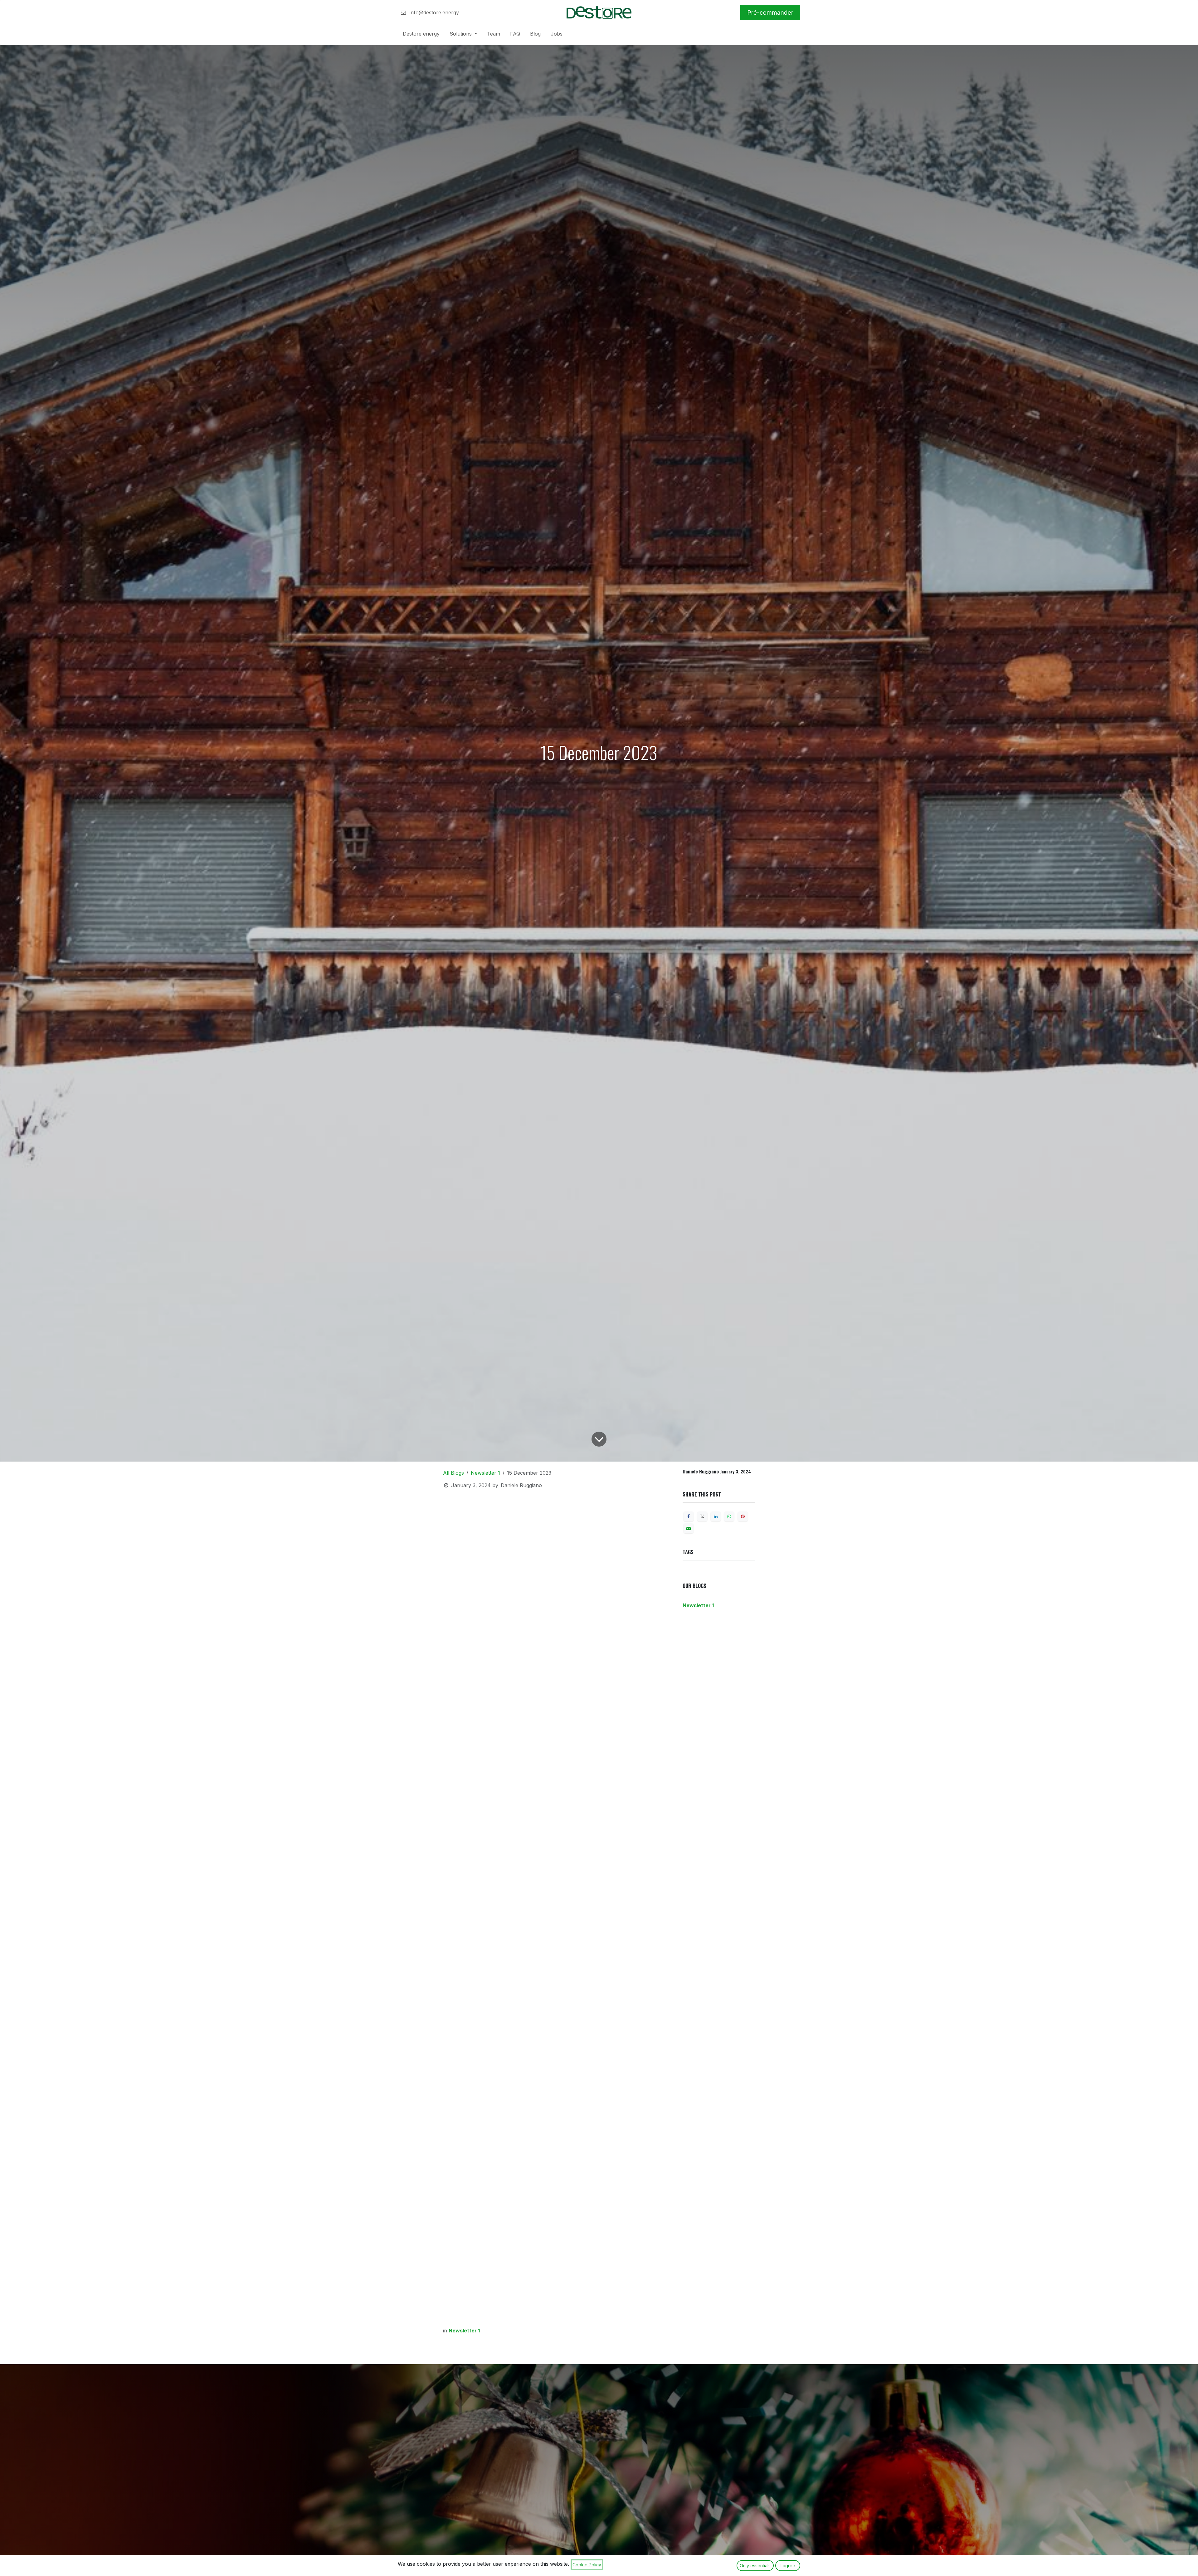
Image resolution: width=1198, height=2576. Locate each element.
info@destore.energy (433, 12)
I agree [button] (788, 2566)
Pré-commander (770, 12)
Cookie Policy (587, 2565)
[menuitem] (421, 35)
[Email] (689, 1528)
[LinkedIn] (716, 1516)
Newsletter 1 (485, 1473)
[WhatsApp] (729, 1516)
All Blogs (453, 1473)
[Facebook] (689, 1516)
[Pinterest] (743, 1516)
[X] (702, 1516)
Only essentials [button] (755, 2566)
